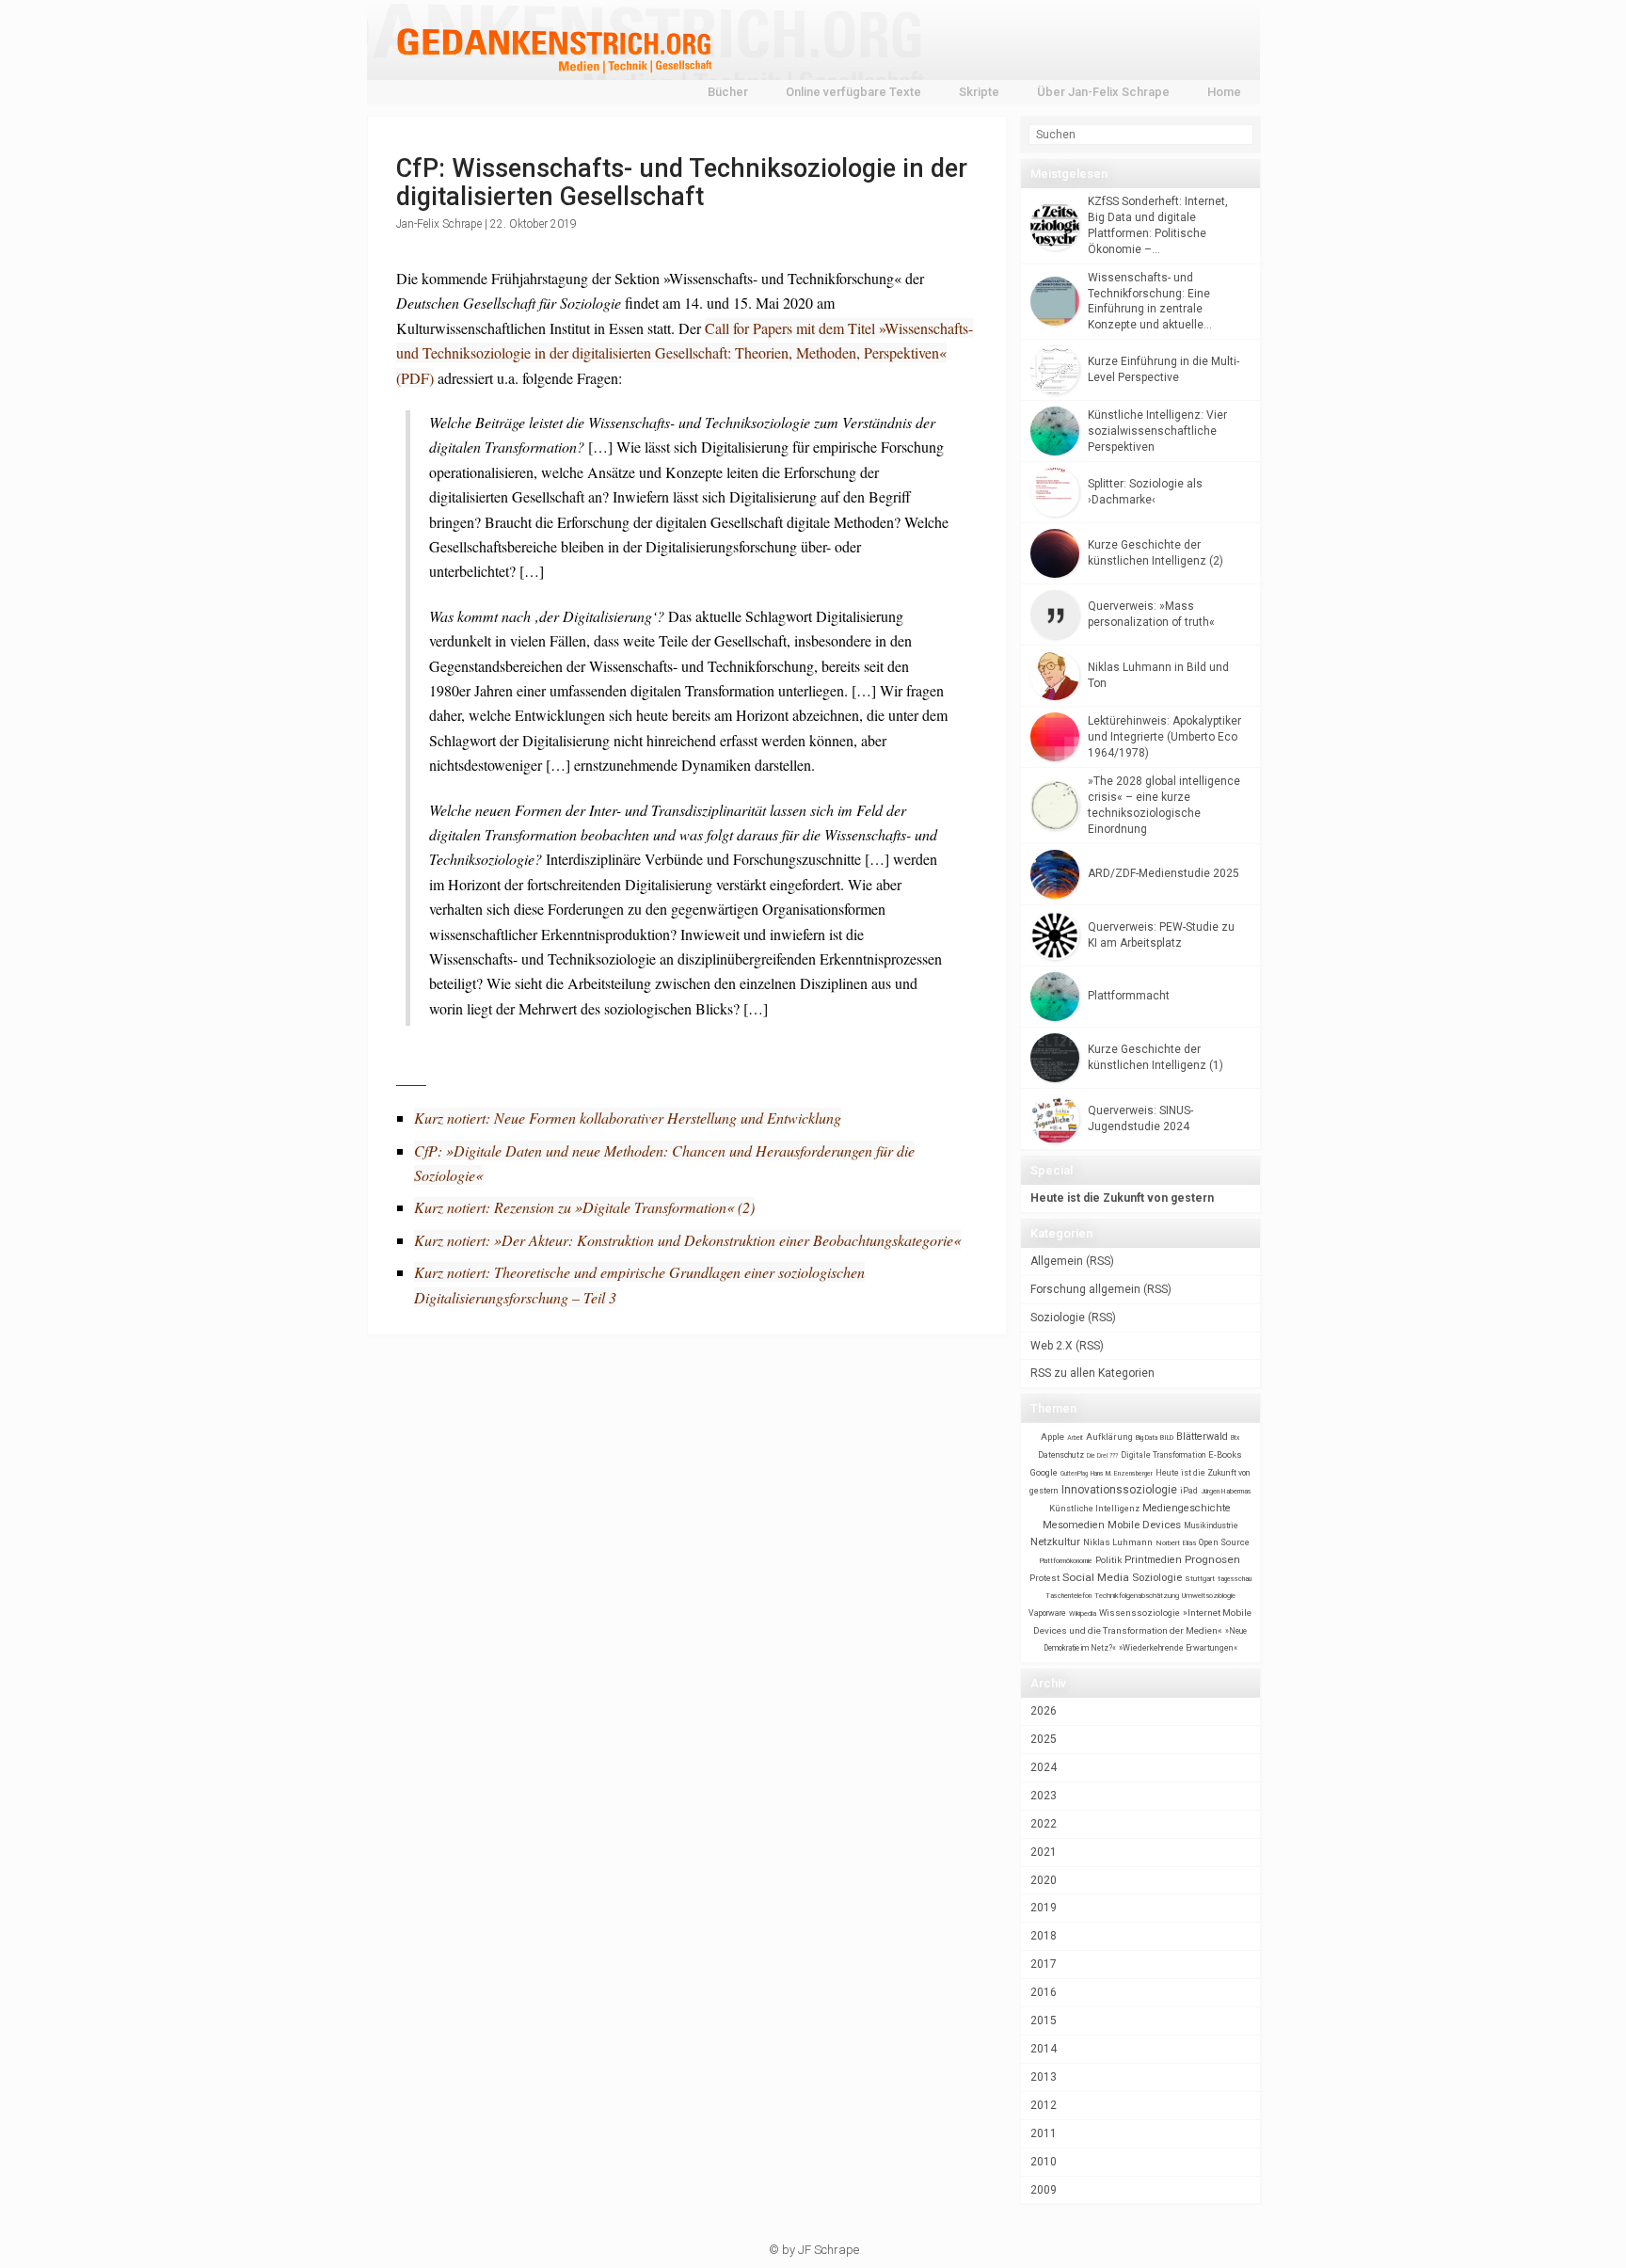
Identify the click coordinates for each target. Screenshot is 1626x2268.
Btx (1235, 1438)
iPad (1189, 1491)
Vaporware (1047, 1613)
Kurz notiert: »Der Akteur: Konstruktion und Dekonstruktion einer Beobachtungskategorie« (687, 1240)
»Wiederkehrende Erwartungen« (1178, 1648)
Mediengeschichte (1187, 1508)
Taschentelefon (1068, 1596)
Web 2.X (1052, 1346)
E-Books (1225, 1454)
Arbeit (1075, 1438)
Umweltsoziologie (1209, 1596)
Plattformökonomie (1066, 1561)
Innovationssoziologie (1119, 1490)
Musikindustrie (1211, 1525)
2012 (1044, 2105)
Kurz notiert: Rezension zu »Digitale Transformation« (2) (584, 1207)
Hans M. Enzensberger (1122, 1474)
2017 (1044, 1964)
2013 (1044, 2077)
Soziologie (1058, 1318)
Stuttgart (1200, 1579)
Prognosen (1212, 1559)
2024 (1044, 1767)
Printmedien (1153, 1560)
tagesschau (1235, 1579)
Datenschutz (1061, 1455)
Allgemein (1057, 1261)
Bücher (728, 92)
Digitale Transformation (1163, 1455)
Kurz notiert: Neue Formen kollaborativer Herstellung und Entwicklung (628, 1118)
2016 (1044, 1992)
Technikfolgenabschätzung (1137, 1596)
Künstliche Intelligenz (1094, 1509)
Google (1044, 1472)
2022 (1044, 1824)
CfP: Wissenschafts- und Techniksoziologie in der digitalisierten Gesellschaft (682, 183)
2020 (1044, 1880)
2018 (1044, 1936)
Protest (1044, 1578)
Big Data (1147, 1438)
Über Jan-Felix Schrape (1103, 92)
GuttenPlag (1074, 1474)
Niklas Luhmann (1118, 1542)
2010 (1044, 2162)
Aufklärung (1109, 1437)
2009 (1044, 2190)
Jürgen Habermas (1226, 1491)
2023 (1044, 1796)
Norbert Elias (1176, 1543)
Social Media (1096, 1577)
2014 (1044, 2049)
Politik (1108, 1560)
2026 (1044, 1711)
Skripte (979, 92)
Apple (1052, 1437)
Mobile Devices (1144, 1525)
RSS (1100, 1261)
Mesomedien (1074, 1525)
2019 (1044, 1908)
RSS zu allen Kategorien (1092, 1373)
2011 (1044, 2133)
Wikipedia (1083, 1613)
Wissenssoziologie (1140, 1613)
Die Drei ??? (1102, 1456)
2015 (1044, 2020)
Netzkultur (1055, 1541)
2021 (1044, 1852)
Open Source (1224, 1542)
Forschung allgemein (1085, 1289)
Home (1224, 92)
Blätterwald (1202, 1437)
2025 (1044, 1739)
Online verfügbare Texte (853, 92)
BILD (1167, 1437)
